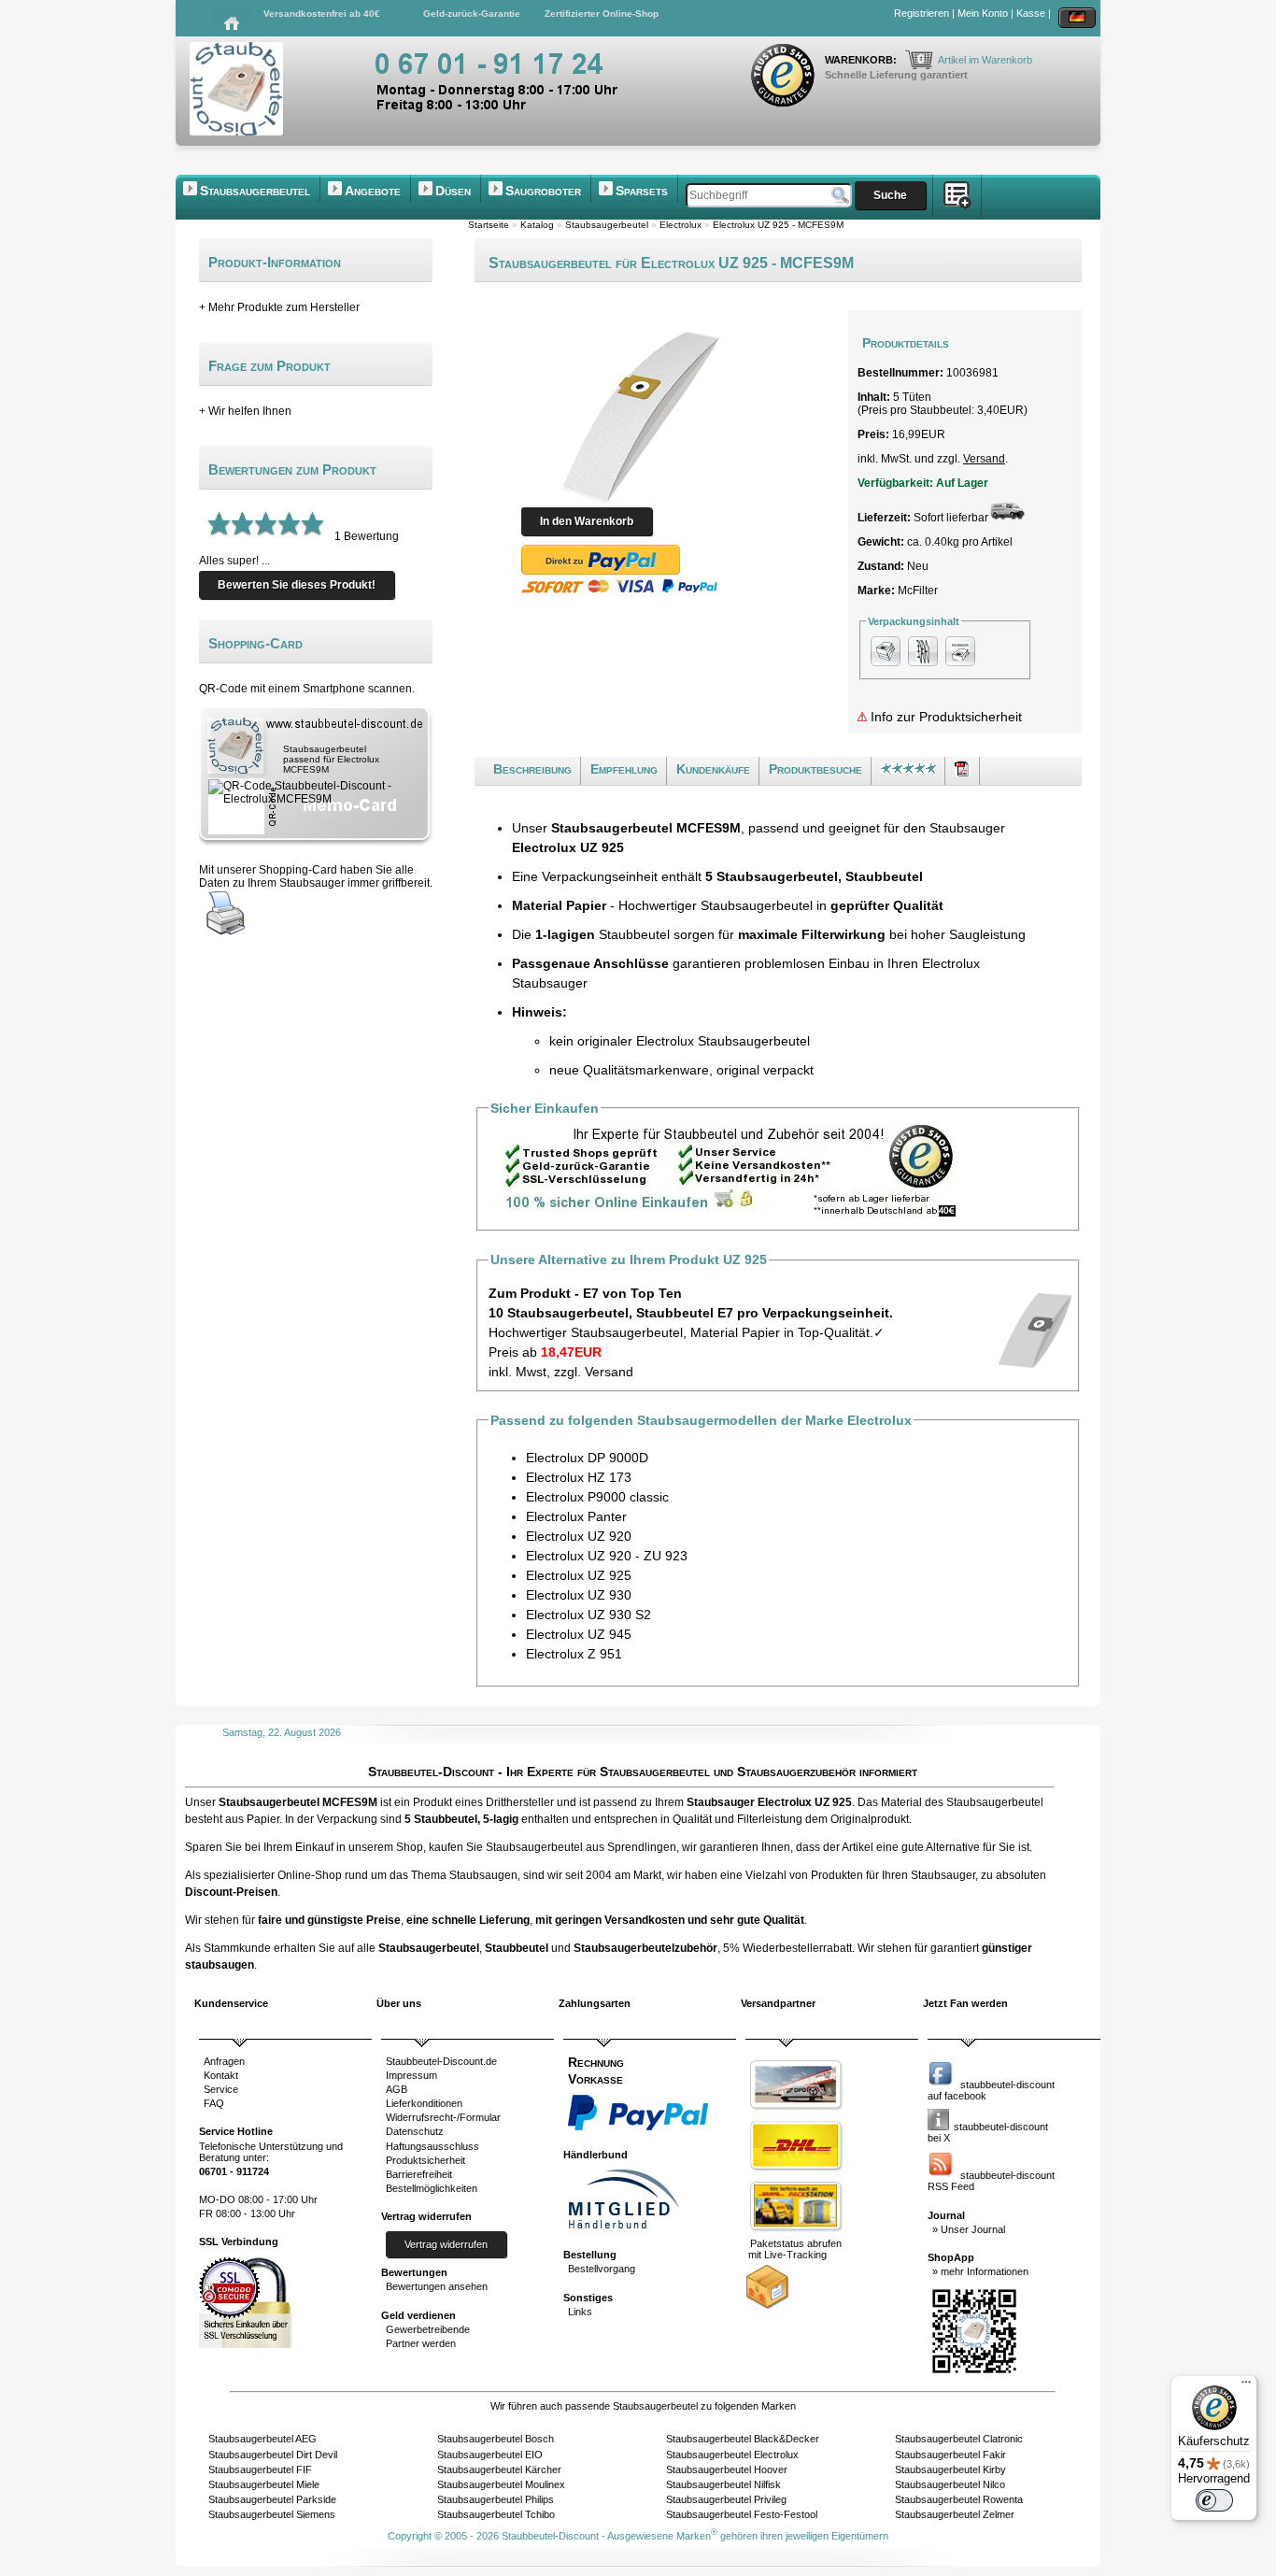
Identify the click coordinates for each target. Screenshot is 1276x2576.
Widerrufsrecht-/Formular (443, 2117)
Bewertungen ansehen (437, 2286)
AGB (397, 2089)
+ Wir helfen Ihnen (245, 411)
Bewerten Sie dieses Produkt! (297, 585)
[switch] (1214, 2500)
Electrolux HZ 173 (579, 1477)
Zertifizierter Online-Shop (602, 14)
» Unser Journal (969, 2229)
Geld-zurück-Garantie (472, 14)
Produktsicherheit (425, 2160)
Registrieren (922, 13)
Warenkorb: (862, 60)
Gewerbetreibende (428, 2329)
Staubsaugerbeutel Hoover (727, 2469)
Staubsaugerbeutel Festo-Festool (742, 2514)
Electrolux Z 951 (574, 1654)
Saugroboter (543, 191)
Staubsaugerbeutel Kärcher (499, 2469)
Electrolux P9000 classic (597, 1497)
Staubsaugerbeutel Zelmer (955, 2514)
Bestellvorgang (602, 2269)
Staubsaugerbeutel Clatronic (959, 2439)
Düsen (453, 191)
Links (580, 2312)
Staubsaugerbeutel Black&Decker (743, 2439)
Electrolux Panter (576, 1516)
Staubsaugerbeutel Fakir (950, 2455)
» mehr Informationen (980, 2271)
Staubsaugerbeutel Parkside (272, 2499)
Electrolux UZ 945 (579, 1634)
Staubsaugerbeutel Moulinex (501, 2484)
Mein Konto (983, 13)
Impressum (411, 2075)
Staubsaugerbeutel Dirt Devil (273, 2455)
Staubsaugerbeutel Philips (496, 2499)
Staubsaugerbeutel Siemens (272, 2514)
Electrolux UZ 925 (579, 1575)
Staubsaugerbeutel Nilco (950, 2484)
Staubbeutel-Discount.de (441, 2061)
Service (221, 2089)
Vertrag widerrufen (446, 2244)
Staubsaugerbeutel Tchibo (496, 2514)
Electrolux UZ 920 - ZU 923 (607, 1556)
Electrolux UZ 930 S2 (588, 1615)
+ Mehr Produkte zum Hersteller (279, 307)
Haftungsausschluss (432, 2146)
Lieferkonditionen (424, 2103)
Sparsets (642, 191)
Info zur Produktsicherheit (944, 717)
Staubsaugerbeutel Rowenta (959, 2499)
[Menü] (1246, 2386)
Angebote (373, 191)
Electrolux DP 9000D (587, 1458)
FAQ (214, 2103)
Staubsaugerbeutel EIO (490, 2455)
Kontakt (221, 2075)
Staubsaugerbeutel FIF (260, 2469)
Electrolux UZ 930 (579, 1595)
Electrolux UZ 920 (579, 1536)
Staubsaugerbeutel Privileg (726, 2499)
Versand (984, 459)
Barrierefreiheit (419, 2174)
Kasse (1031, 13)
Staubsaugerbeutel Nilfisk (723, 2484)
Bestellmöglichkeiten (432, 2188)
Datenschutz (415, 2131)
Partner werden (421, 2343)
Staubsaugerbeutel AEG (262, 2439)
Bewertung (371, 536)
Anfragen (224, 2061)
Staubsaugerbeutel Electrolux (732, 2455)
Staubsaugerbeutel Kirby (950, 2469)
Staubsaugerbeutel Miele (264, 2484)
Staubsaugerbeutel (255, 191)
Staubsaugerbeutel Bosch (496, 2439)
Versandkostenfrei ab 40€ (322, 14)
